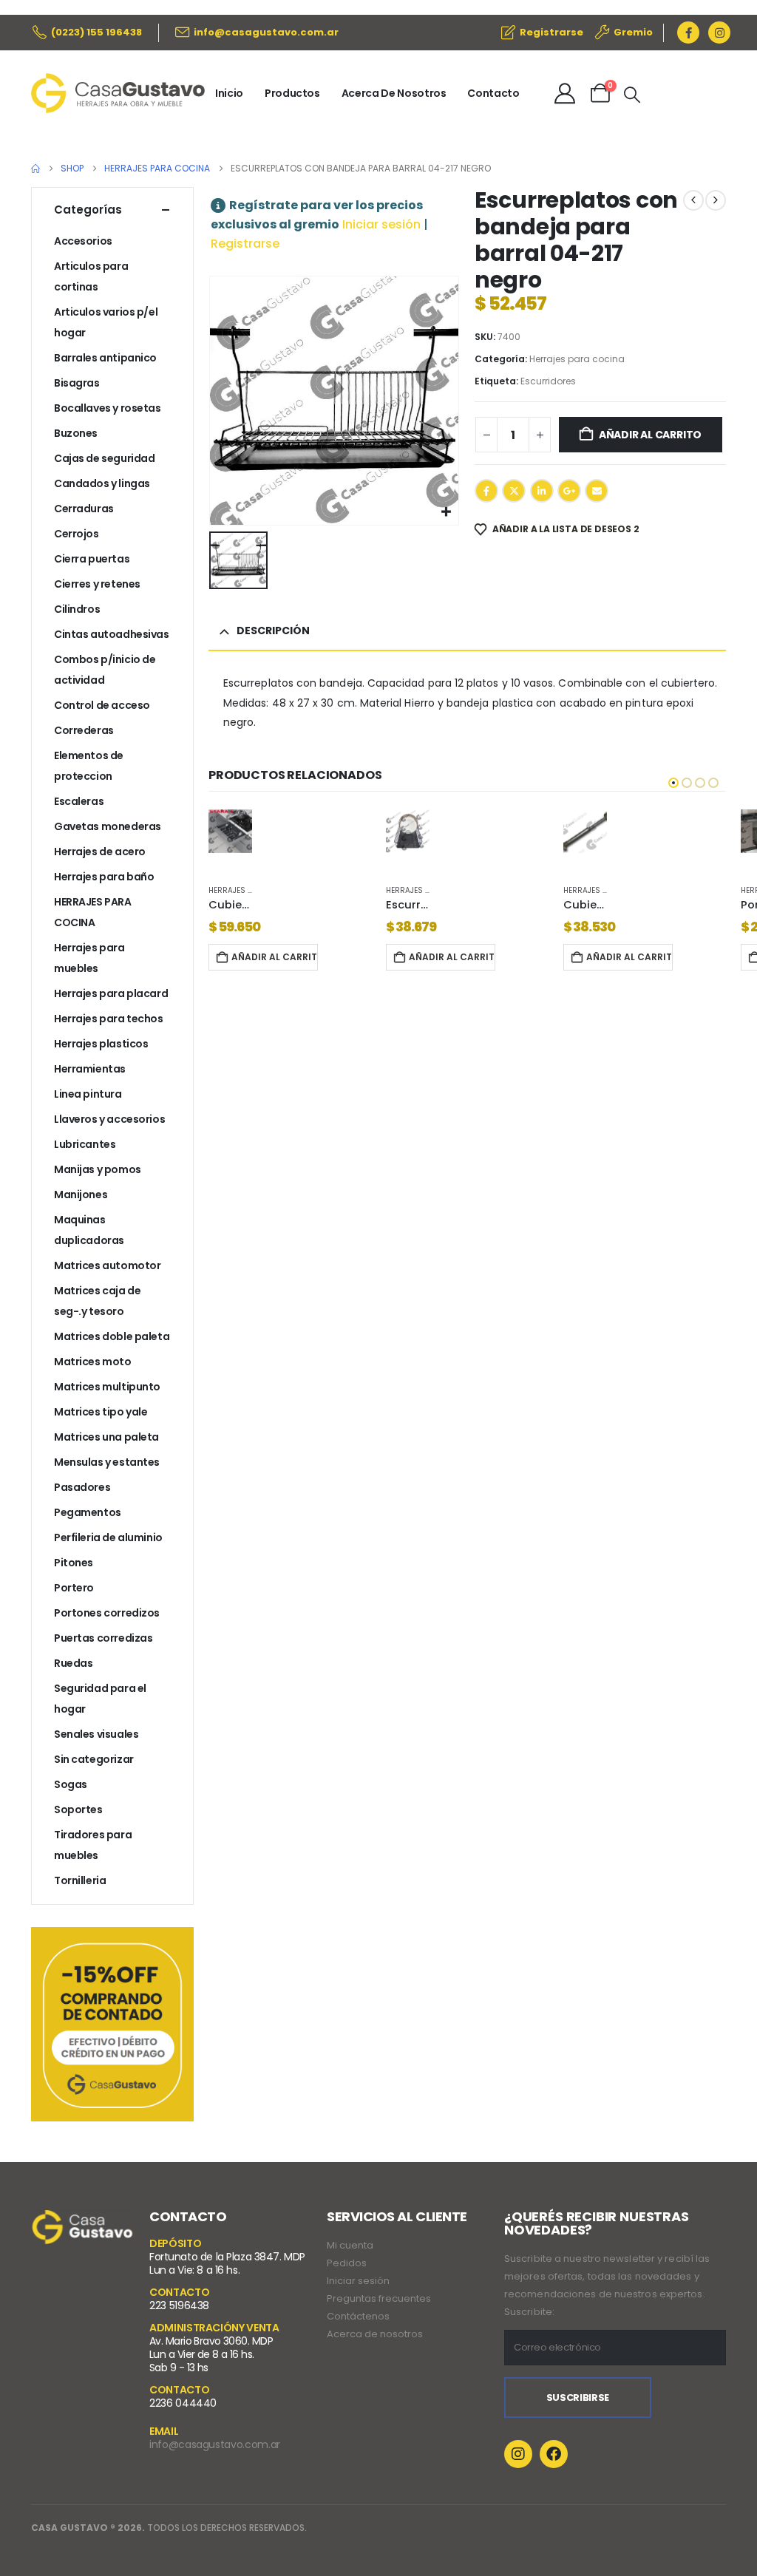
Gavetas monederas (108, 826)
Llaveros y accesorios (109, 1119)
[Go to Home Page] (35, 169)
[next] (716, 200)
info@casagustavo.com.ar (215, 2444)
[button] (632, 95)
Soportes (78, 1809)
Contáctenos (358, 2316)
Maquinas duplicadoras (89, 1230)
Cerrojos (77, 534)
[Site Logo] (118, 93)
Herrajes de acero (100, 852)
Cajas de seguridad (104, 458)
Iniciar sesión (381, 224)
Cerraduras (84, 509)
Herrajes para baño (104, 877)
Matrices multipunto (107, 1387)
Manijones (81, 1194)
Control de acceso (102, 705)
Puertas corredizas (103, 1638)
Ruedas (73, 1663)
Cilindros (77, 609)
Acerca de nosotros (375, 2334)
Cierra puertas (92, 559)
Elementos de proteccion (89, 766)
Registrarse (245, 244)
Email (597, 491)
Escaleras (79, 801)
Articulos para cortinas (91, 276)
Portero (74, 1588)
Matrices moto (93, 1362)
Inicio (229, 93)
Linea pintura (88, 1094)
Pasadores (82, 1487)
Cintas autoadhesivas (112, 634)
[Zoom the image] (83, 2219)
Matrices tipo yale (101, 1412)
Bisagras (77, 383)
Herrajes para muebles (89, 958)
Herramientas (90, 1069)
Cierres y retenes (97, 584)
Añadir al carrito (650, 435)
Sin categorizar (94, 1759)
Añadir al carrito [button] (275, 957)
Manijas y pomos (98, 1169)
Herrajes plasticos (101, 1044)
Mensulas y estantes (107, 1462)
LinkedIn (542, 491)
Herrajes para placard (111, 993)
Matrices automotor (107, 1265)
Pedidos (347, 2263)
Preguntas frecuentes (379, 2298)
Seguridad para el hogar (100, 1699)
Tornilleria (80, 1880)
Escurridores (548, 381)
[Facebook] (688, 33)
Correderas (84, 730)
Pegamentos (88, 1512)
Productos (292, 93)
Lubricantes (85, 1144)
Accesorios (83, 241)
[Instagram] (719, 33)
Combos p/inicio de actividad (105, 670)
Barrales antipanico (105, 358)
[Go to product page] (230, 831)
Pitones (74, 1563)
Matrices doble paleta (112, 1336)
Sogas (71, 1784)
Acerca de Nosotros (394, 93)
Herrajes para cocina (577, 359)
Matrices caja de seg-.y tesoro (97, 1301)
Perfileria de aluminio (108, 1537)
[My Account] (565, 93)
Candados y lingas (102, 483)
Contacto (493, 93)
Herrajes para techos (109, 1019)
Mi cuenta (350, 2245)
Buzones (76, 433)
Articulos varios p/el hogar (106, 322)
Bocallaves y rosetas (108, 408)
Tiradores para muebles (93, 1845)
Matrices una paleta (106, 1437)
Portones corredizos (107, 1613)
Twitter (514, 491)
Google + (569, 491)
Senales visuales (96, 1734)
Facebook (486, 491)
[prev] (693, 200)
